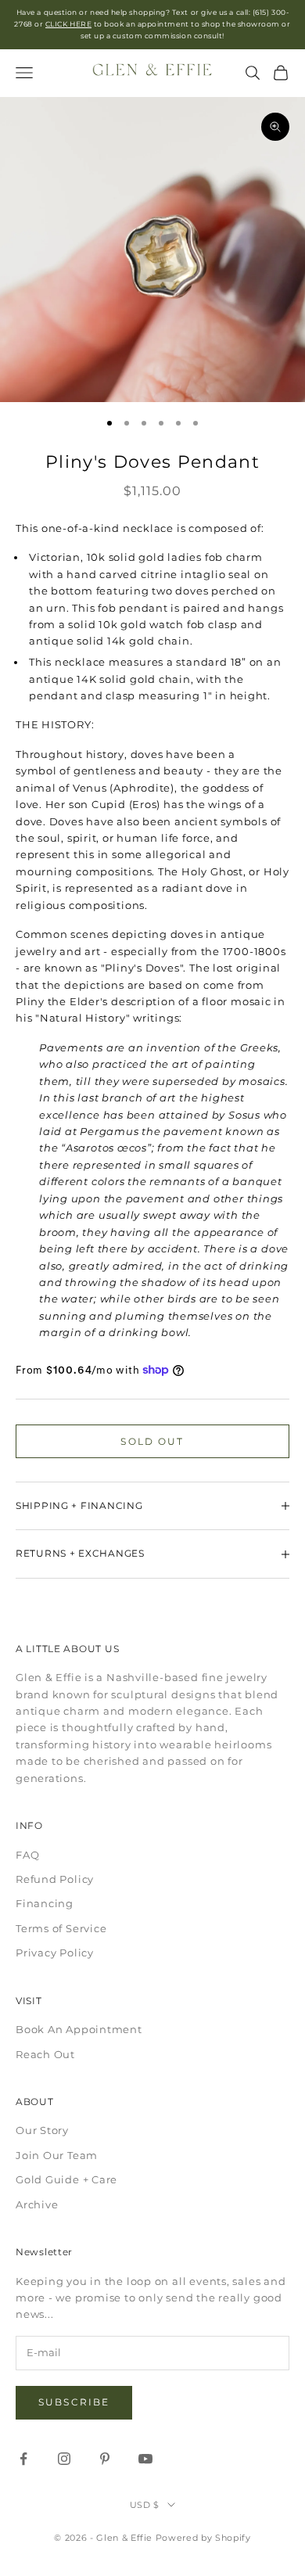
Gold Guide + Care (66, 2179)
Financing (45, 1903)
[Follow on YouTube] (145, 2459)
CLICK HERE (68, 24)
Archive (37, 2204)
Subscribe (74, 2402)
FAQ (27, 1855)
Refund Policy (55, 1879)
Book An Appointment (79, 2029)
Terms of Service (61, 1928)
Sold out (152, 1441)
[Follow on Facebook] (23, 2459)
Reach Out (45, 2054)
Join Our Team (57, 2155)
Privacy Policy (55, 1953)
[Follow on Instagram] (64, 2459)
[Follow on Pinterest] (105, 2459)
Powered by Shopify (203, 2538)
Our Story (42, 2130)
